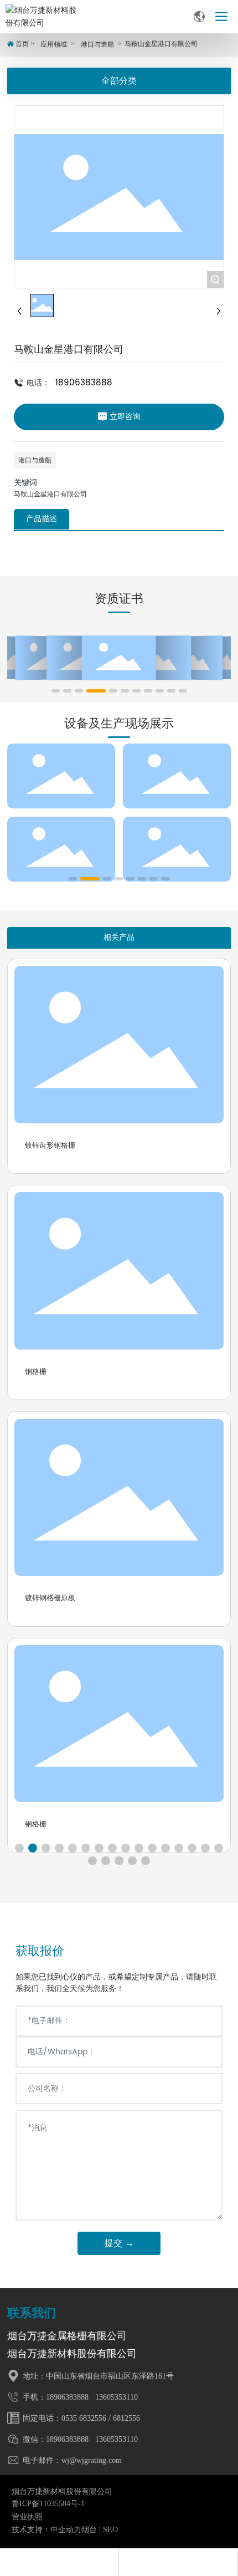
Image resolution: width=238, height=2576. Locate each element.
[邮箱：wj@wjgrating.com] (178, 2562)
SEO (110, 2530)
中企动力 (66, 2530)
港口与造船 (97, 44)
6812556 (126, 2418)
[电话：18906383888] (59, 2562)
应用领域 (54, 44)
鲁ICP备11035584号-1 (48, 2504)
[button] (56, 691)
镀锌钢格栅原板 (50, 1598)
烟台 (89, 2530)
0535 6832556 (84, 2418)
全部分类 (119, 81)
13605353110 (115, 2397)
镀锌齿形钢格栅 (50, 1145)
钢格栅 (36, 1371)
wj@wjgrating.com (92, 2460)
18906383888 (84, 383)
